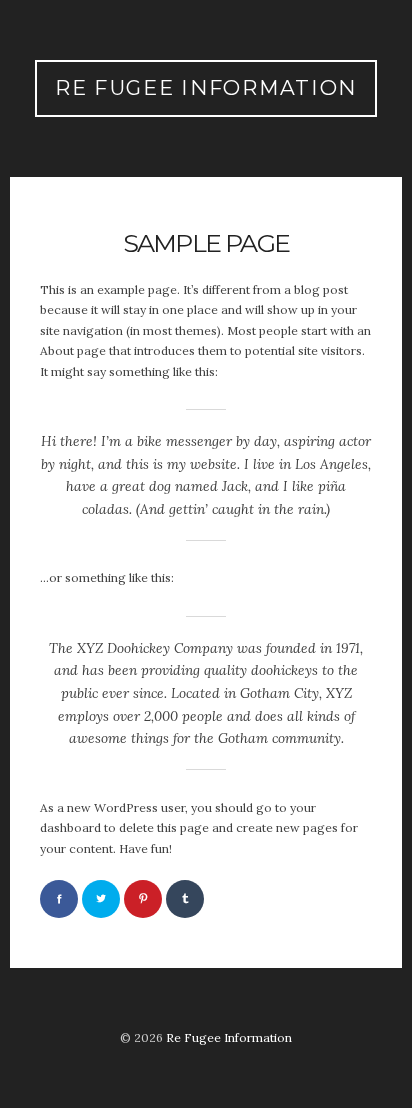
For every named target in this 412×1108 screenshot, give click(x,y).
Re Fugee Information (206, 87)
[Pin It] (143, 899)
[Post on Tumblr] (185, 899)
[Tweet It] (101, 899)
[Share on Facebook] (59, 899)
